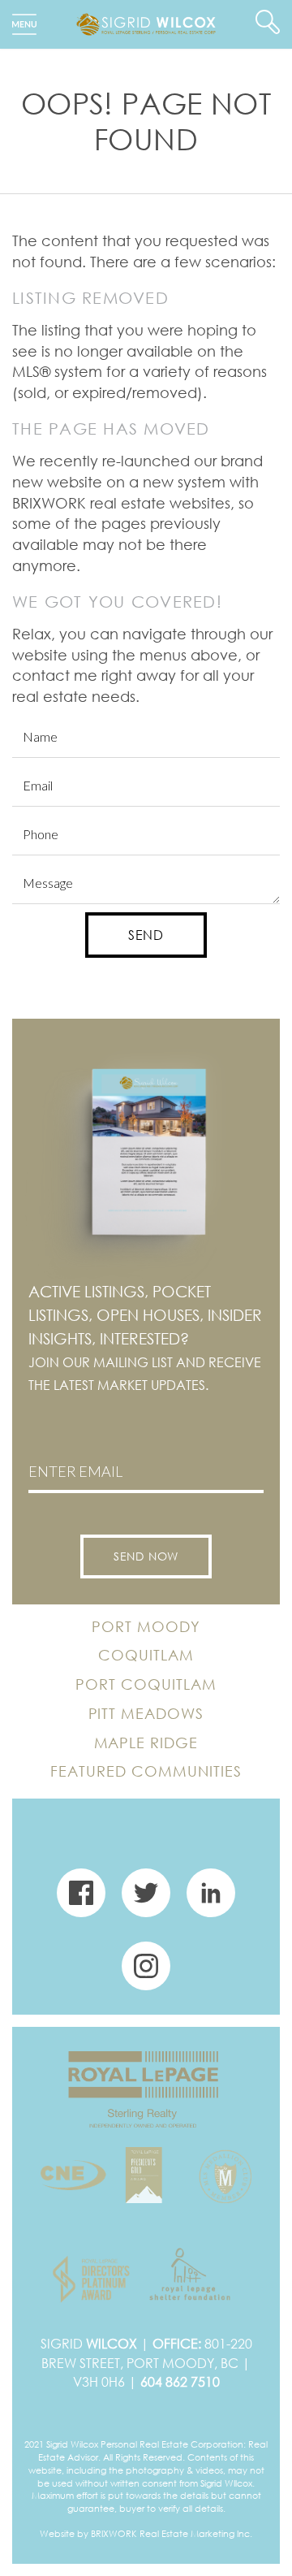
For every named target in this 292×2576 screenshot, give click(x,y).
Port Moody (146, 1626)
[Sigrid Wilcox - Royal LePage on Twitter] (146, 1899)
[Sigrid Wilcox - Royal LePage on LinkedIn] (211, 1899)
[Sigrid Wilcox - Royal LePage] (146, 23)
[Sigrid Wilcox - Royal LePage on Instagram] (146, 1972)
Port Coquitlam (146, 1684)
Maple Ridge (146, 1743)
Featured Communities (146, 1771)
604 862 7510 (180, 2382)
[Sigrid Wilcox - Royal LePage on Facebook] (81, 1899)
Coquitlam (146, 1655)
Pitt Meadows (146, 1713)
